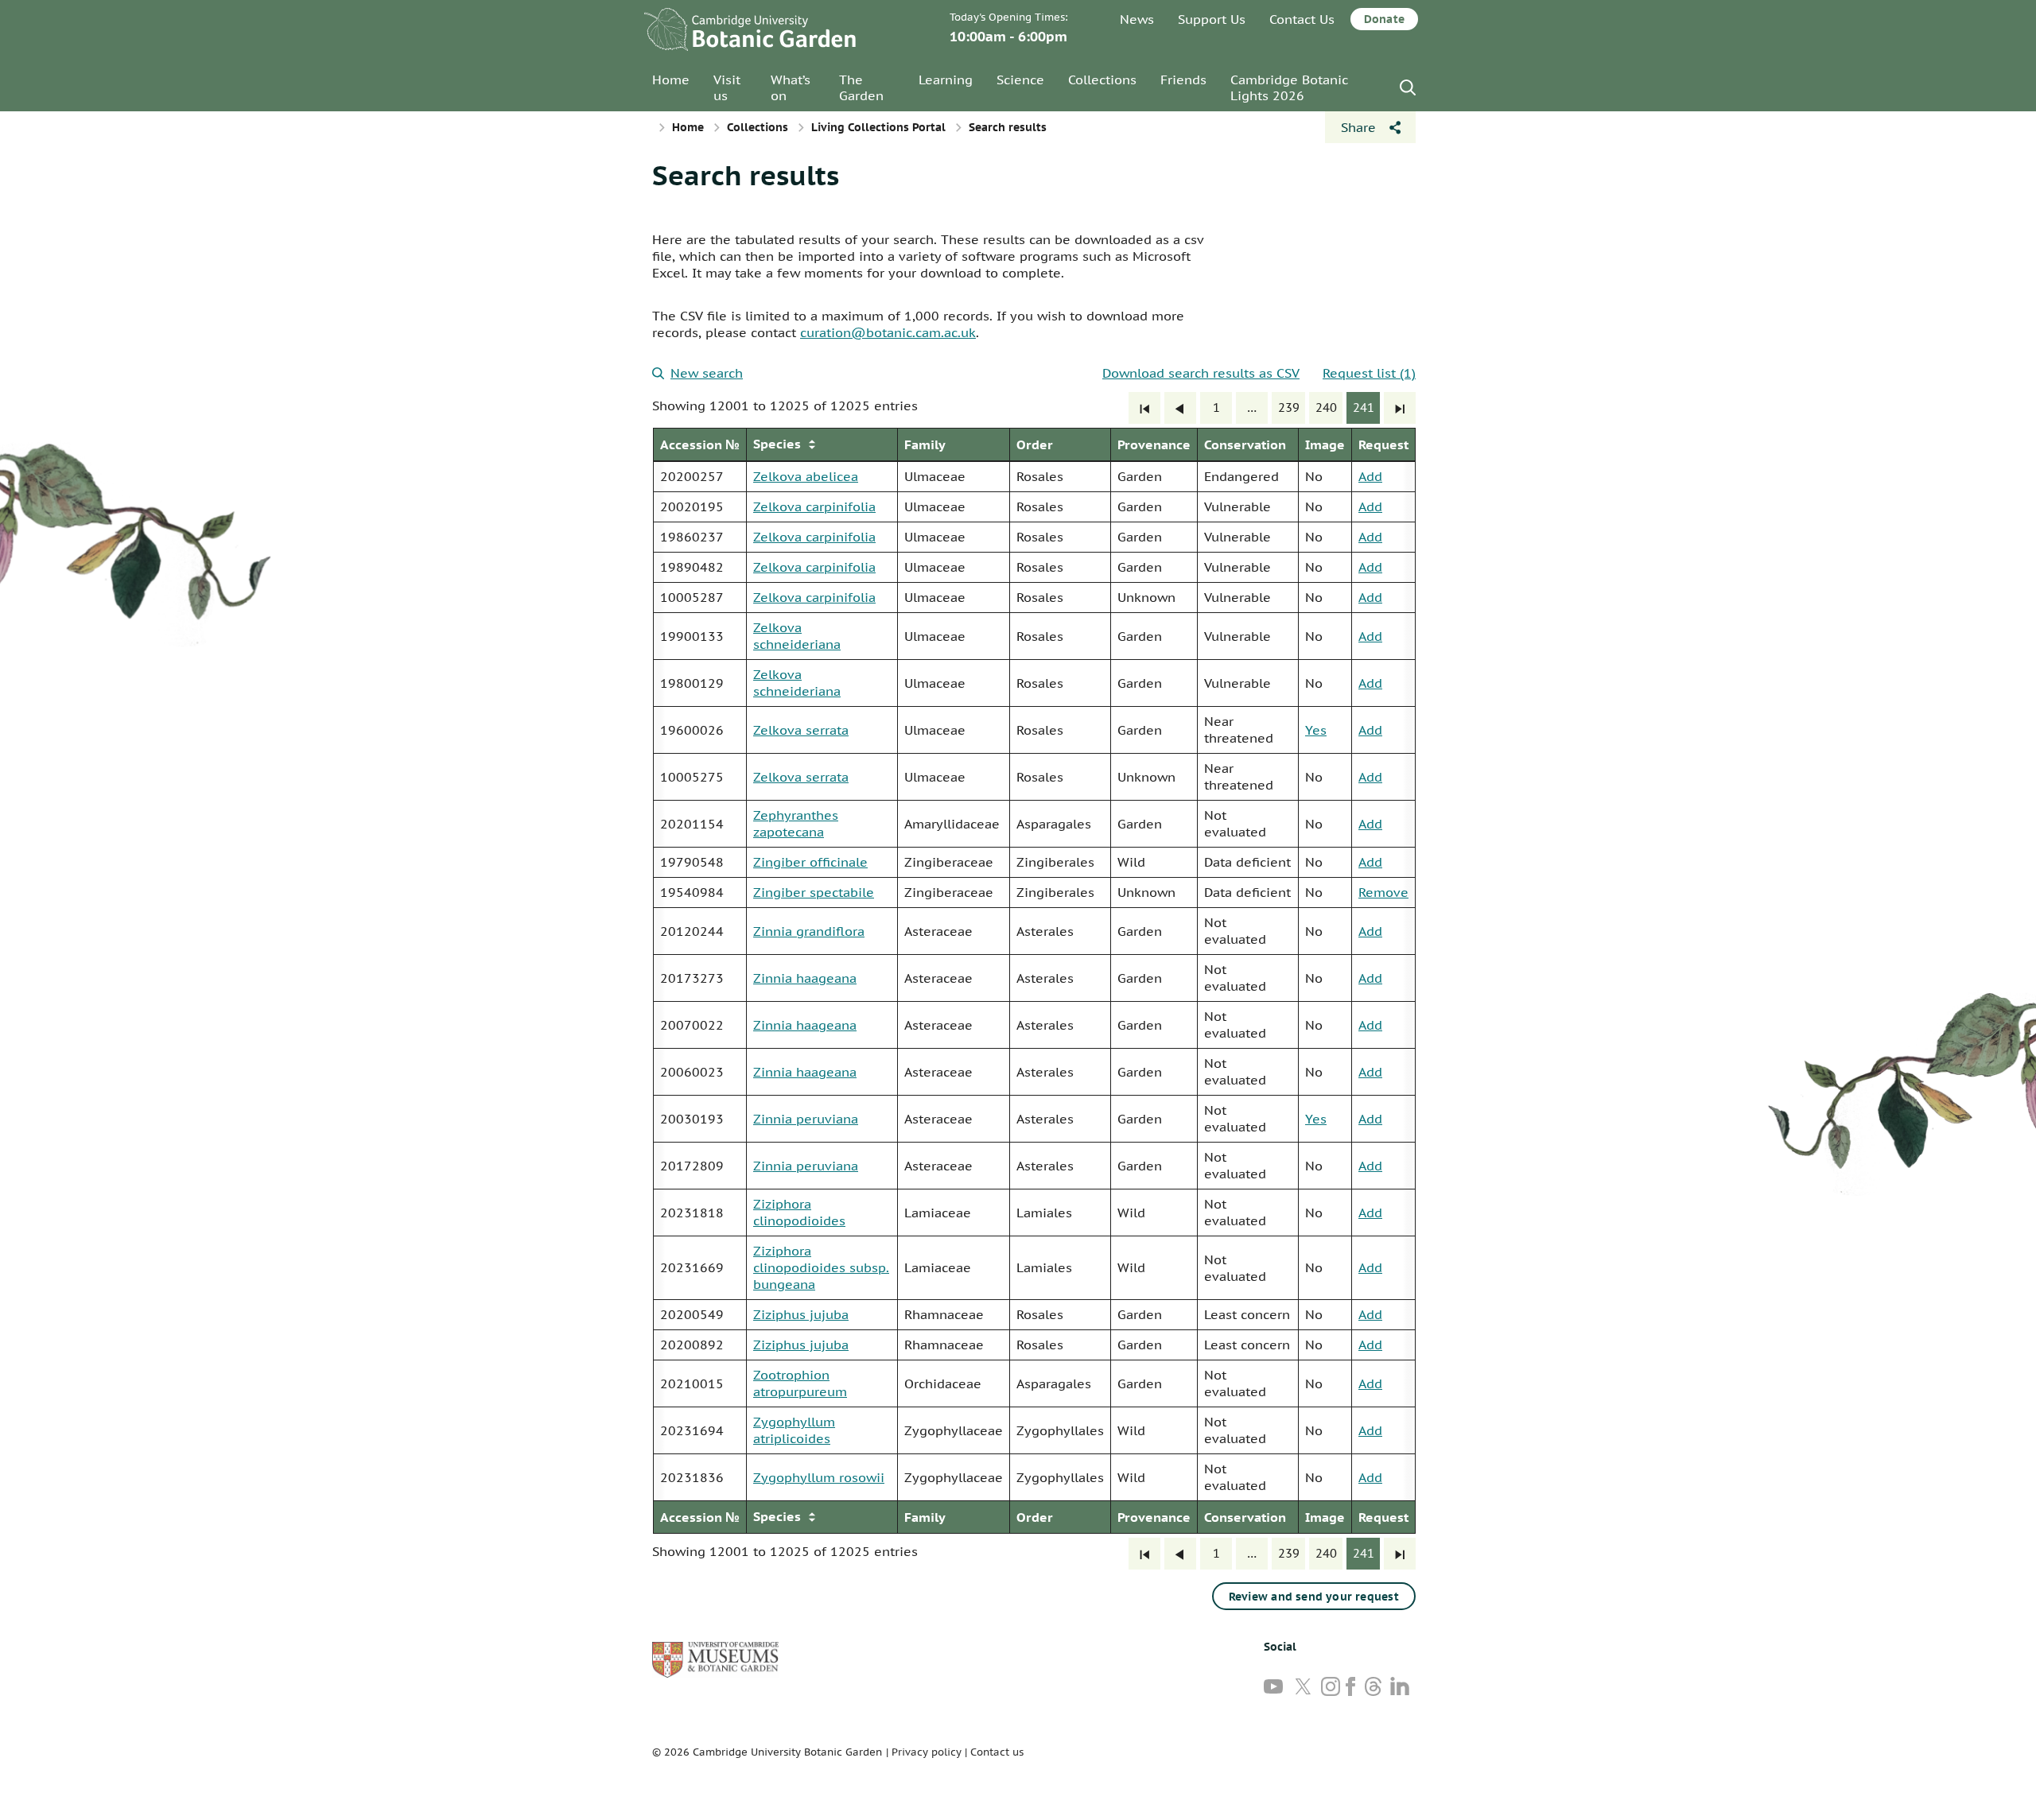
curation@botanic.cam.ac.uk (888, 332)
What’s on (791, 87)
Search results (746, 175)
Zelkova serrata (801, 730)
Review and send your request (1314, 1597)
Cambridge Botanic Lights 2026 (1289, 87)
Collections (1102, 80)
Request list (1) (1369, 373)
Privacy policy (927, 1752)
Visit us (727, 87)
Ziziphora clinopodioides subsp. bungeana (821, 1267)
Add (1370, 476)
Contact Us (1302, 19)
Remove (1383, 892)
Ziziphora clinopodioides (799, 1212)
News (1137, 19)
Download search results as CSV (1201, 373)
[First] (1144, 408)
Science (1020, 80)
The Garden (861, 87)
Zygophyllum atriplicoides (794, 1430)
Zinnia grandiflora (809, 931)
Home (671, 80)
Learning (946, 80)
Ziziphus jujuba (801, 1314)
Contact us (997, 1752)
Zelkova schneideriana (797, 636)
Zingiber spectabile (814, 892)
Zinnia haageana (805, 978)
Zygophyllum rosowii (819, 1477)
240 (1326, 407)
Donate (1384, 19)
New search (707, 373)
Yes (1316, 730)
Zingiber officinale (810, 862)
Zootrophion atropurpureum (800, 1383)
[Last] (1400, 408)
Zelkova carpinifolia (814, 506)
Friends (1183, 80)
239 (1289, 407)
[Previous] (1180, 408)
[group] (1034, 981)
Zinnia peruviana (806, 1119)
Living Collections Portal (878, 127)
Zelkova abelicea (806, 476)
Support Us (1212, 19)
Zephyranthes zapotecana (796, 823)
